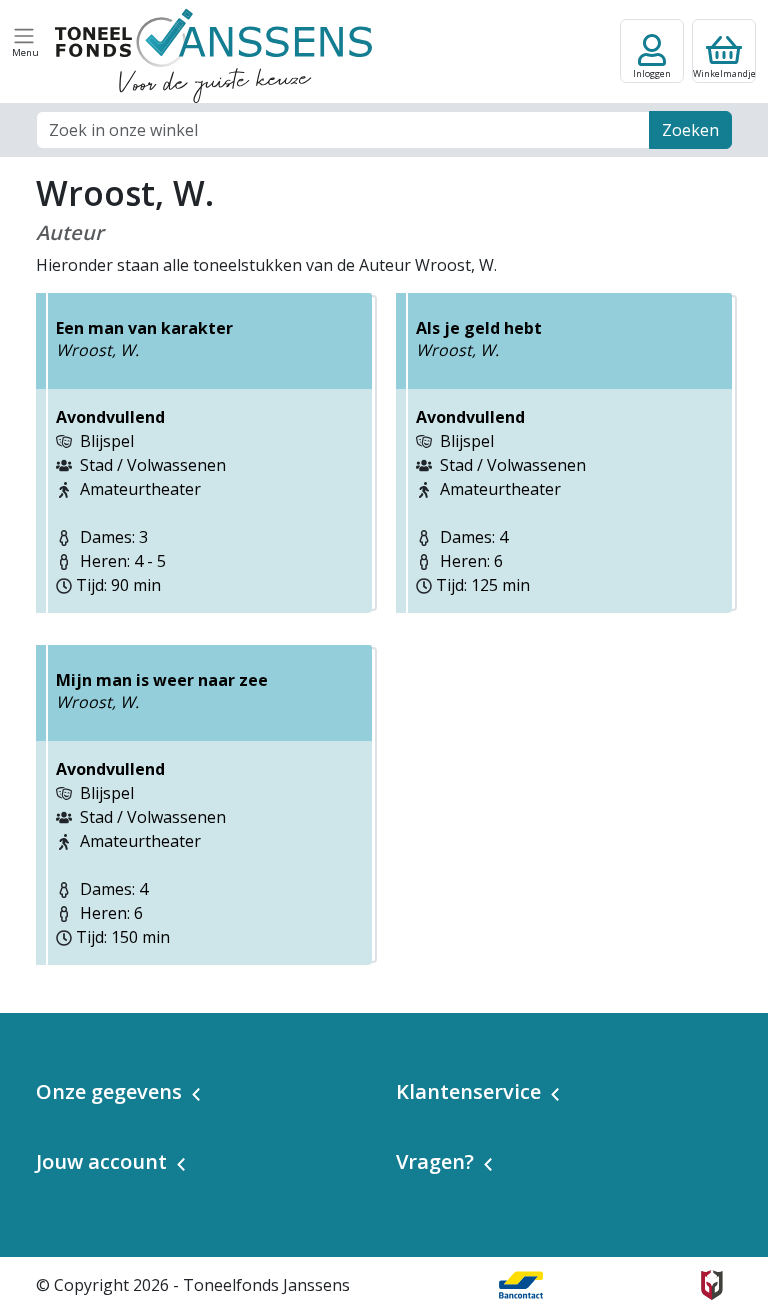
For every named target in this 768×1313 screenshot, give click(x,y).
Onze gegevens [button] (109, 1091)
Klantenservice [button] (468, 1091)
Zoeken (690, 130)
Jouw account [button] (101, 1161)
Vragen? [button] (435, 1161)
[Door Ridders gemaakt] (712, 1285)
